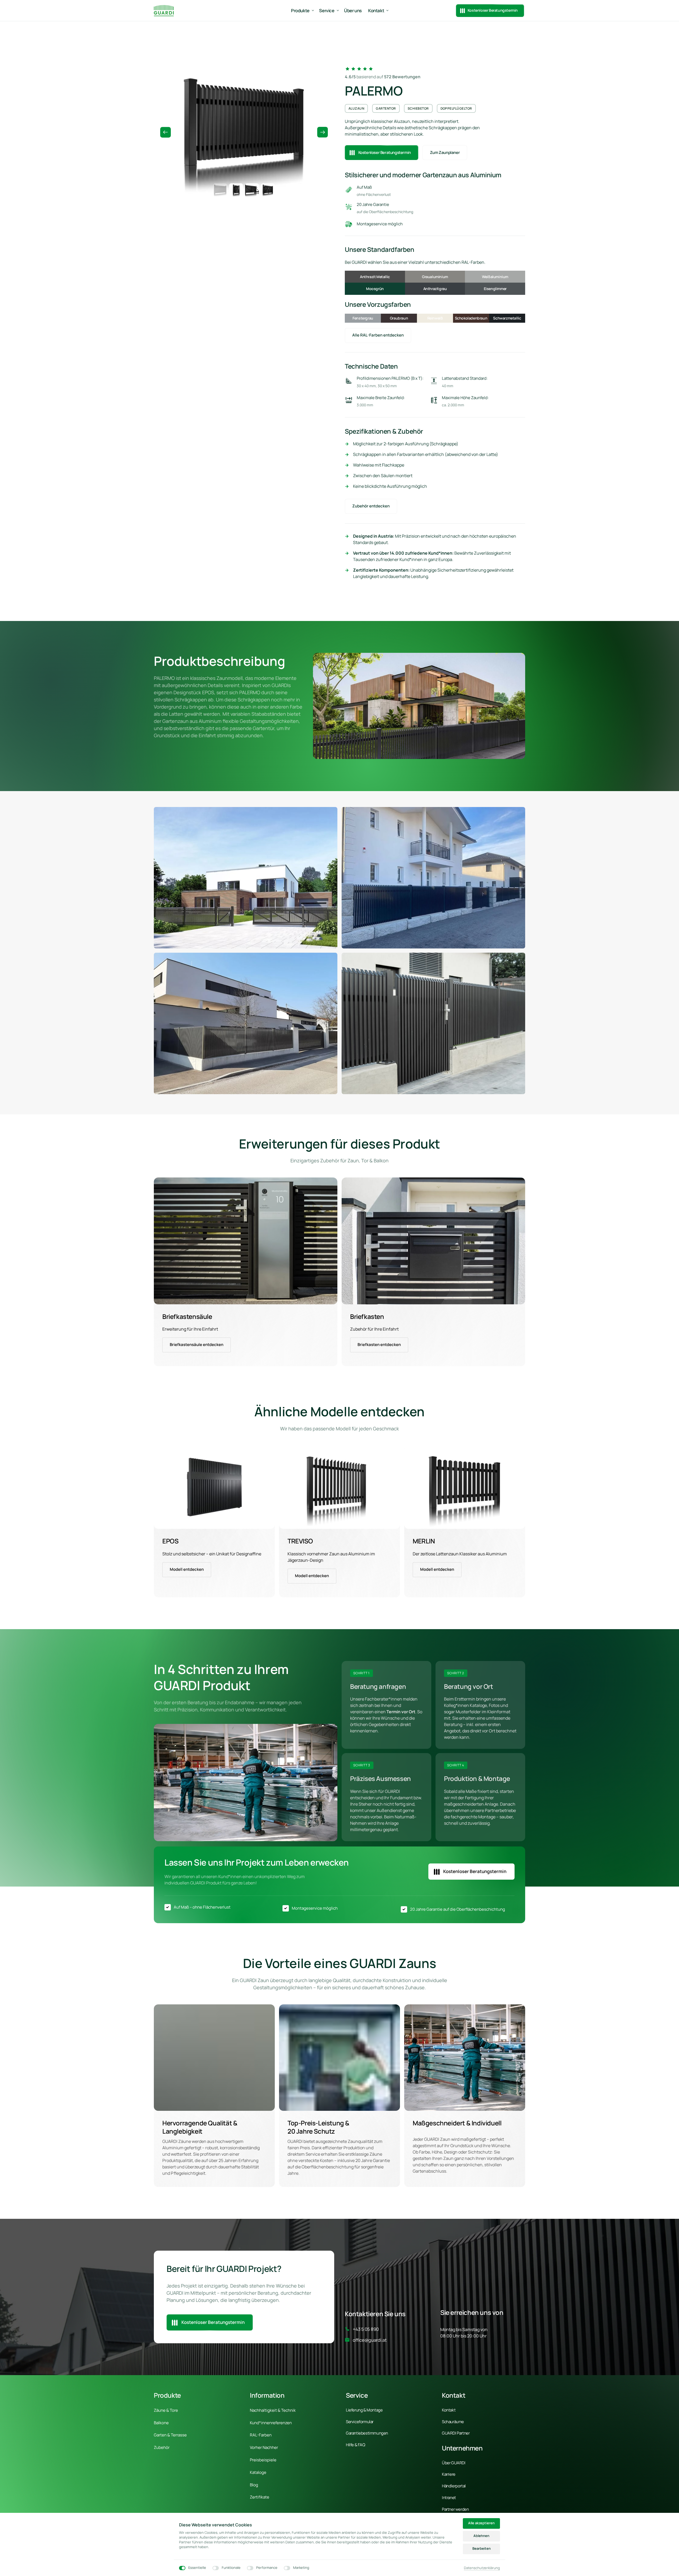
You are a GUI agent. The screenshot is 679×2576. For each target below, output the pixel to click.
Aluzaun (356, 108)
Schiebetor (418, 108)
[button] (323, 132)
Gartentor (386, 108)
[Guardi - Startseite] (164, 10)
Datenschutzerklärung (482, 2568)
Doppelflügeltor (456, 108)
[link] (246, 1241)
